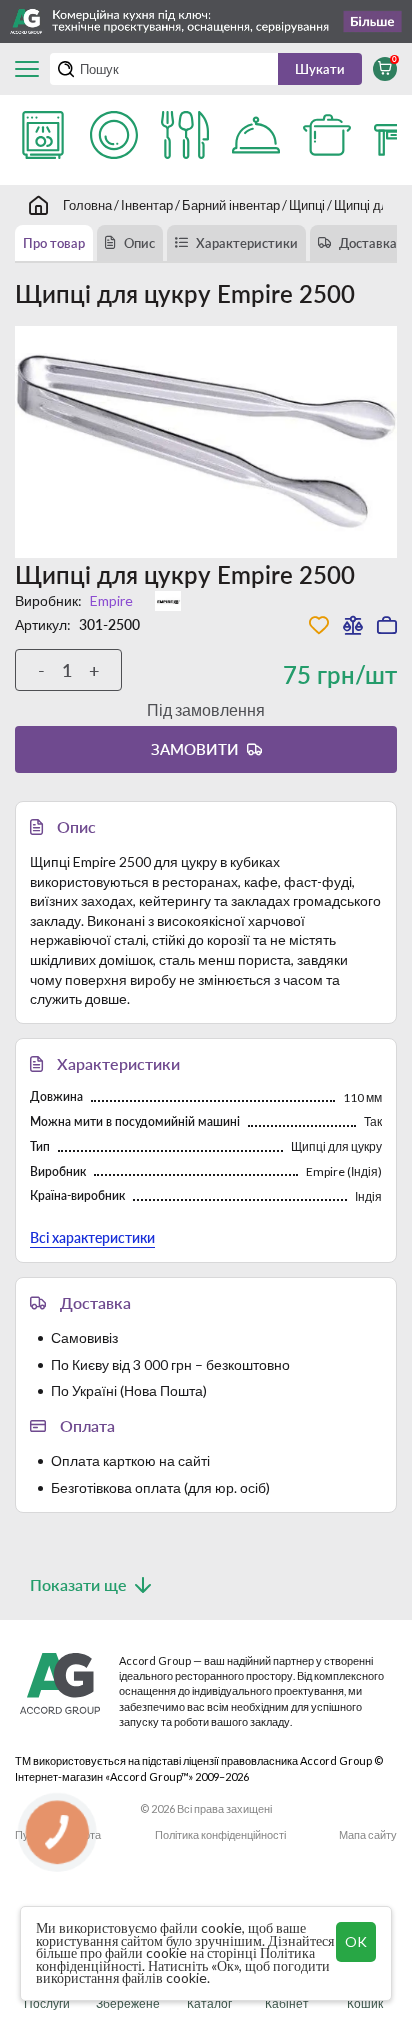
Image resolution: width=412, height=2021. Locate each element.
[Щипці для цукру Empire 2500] (206, 441)
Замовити (195, 749)
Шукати (320, 69)
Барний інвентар (231, 205)
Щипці (307, 205)
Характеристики (247, 243)
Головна (87, 205)
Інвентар (147, 205)
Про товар (54, 243)
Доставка (368, 243)
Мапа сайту (368, 1834)
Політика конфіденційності (220, 1834)
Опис (139, 243)
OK (356, 1941)
